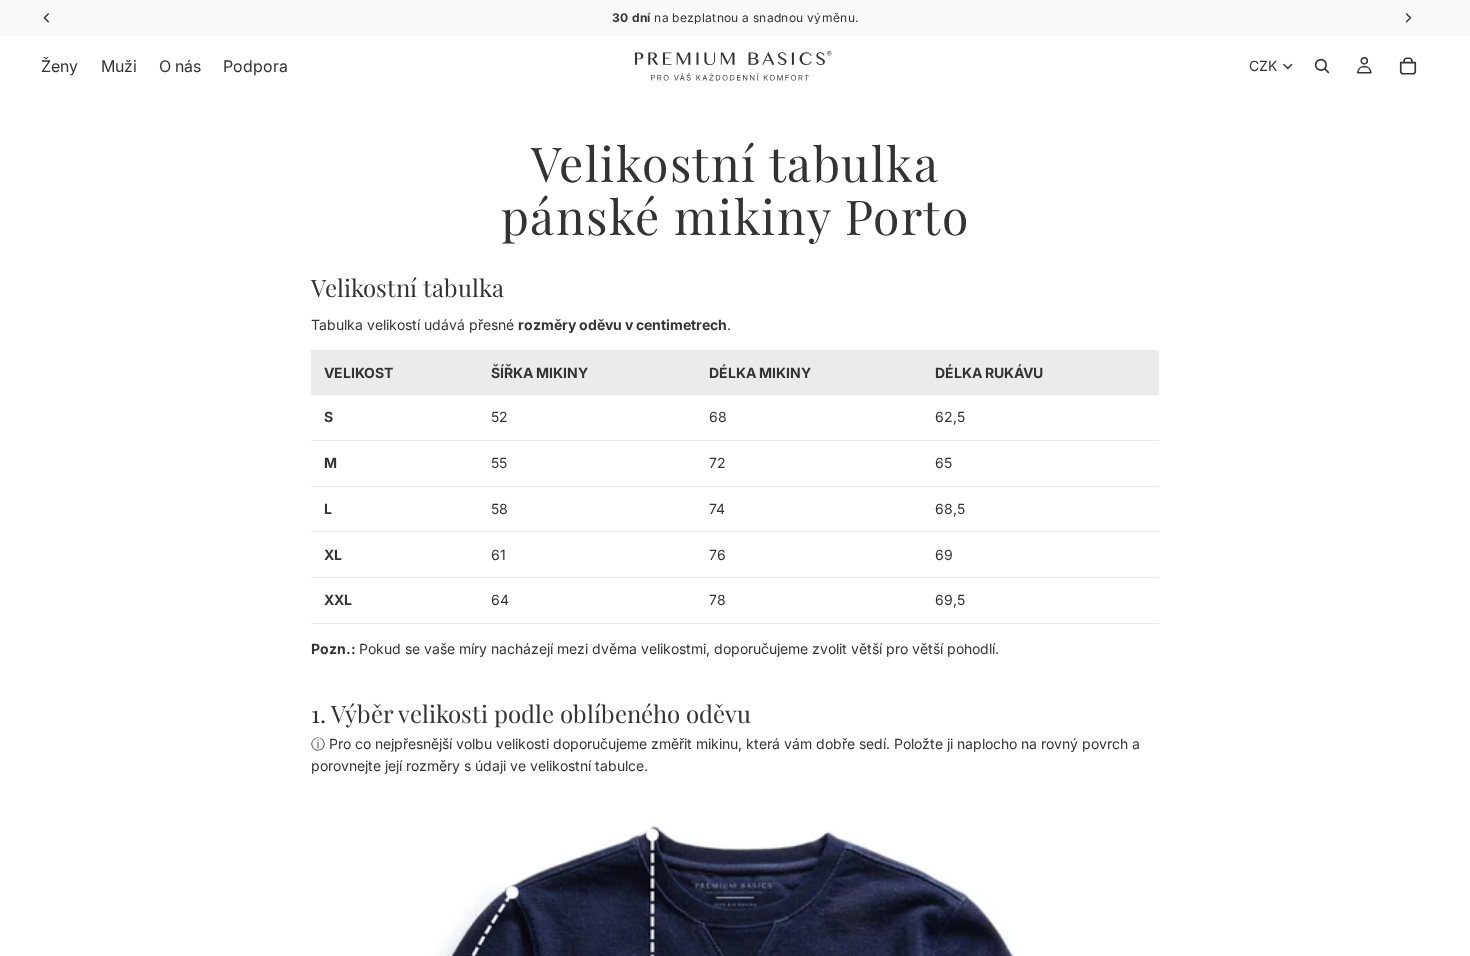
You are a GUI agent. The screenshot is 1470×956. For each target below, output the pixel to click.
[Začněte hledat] (1322, 66)
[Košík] (1408, 66)
